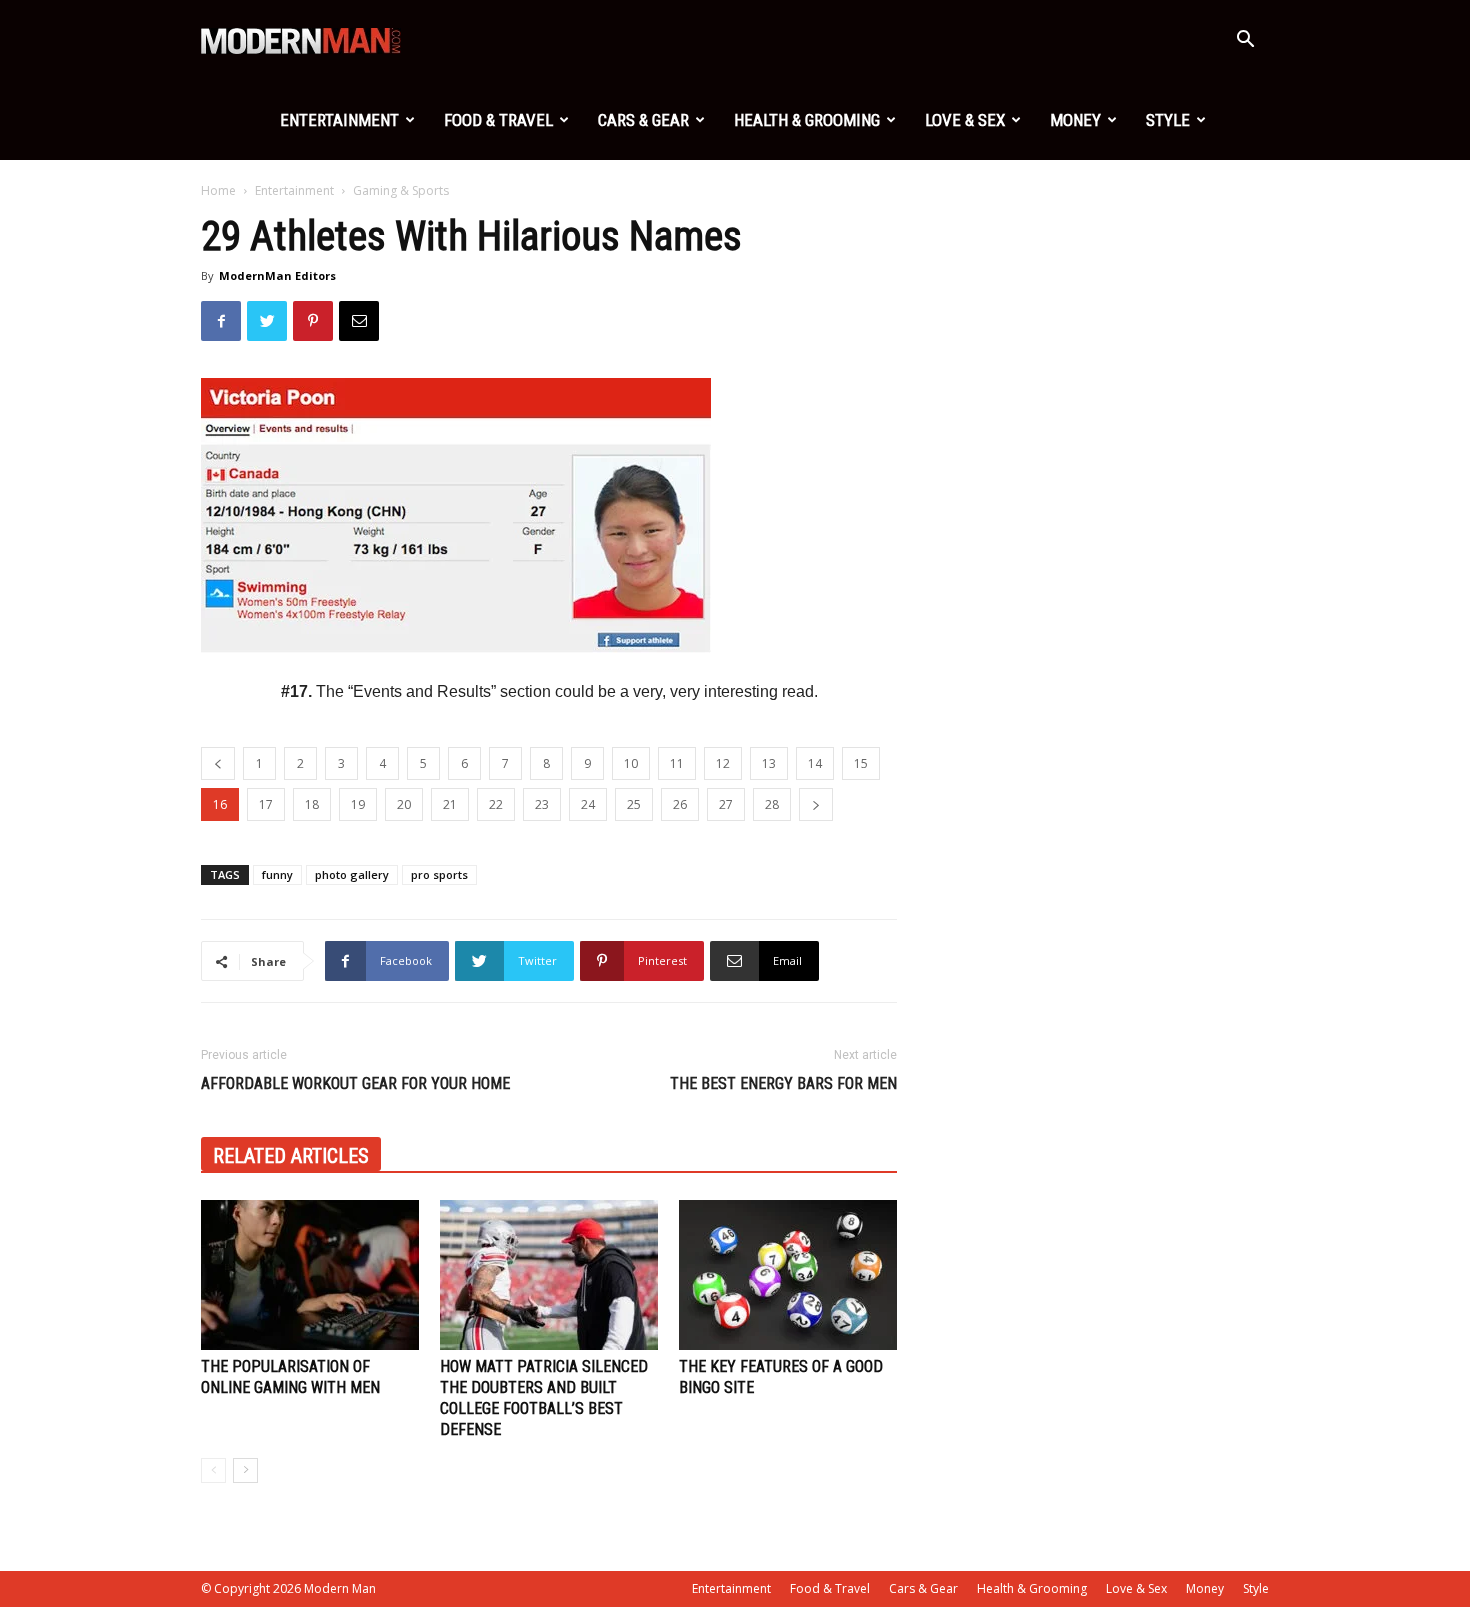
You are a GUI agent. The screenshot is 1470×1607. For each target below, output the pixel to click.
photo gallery (352, 874)
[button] (1245, 41)
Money (1075, 120)
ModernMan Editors (277, 275)
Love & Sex (965, 120)
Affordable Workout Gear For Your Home (355, 1083)
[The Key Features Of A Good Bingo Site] (788, 1275)
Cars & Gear (643, 120)
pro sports (439, 874)
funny (277, 874)
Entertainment (339, 120)
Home (218, 190)
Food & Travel (498, 120)
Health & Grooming (807, 120)
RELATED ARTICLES (291, 1156)
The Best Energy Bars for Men (783, 1083)
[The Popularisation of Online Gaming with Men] (310, 1275)
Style (1168, 120)
